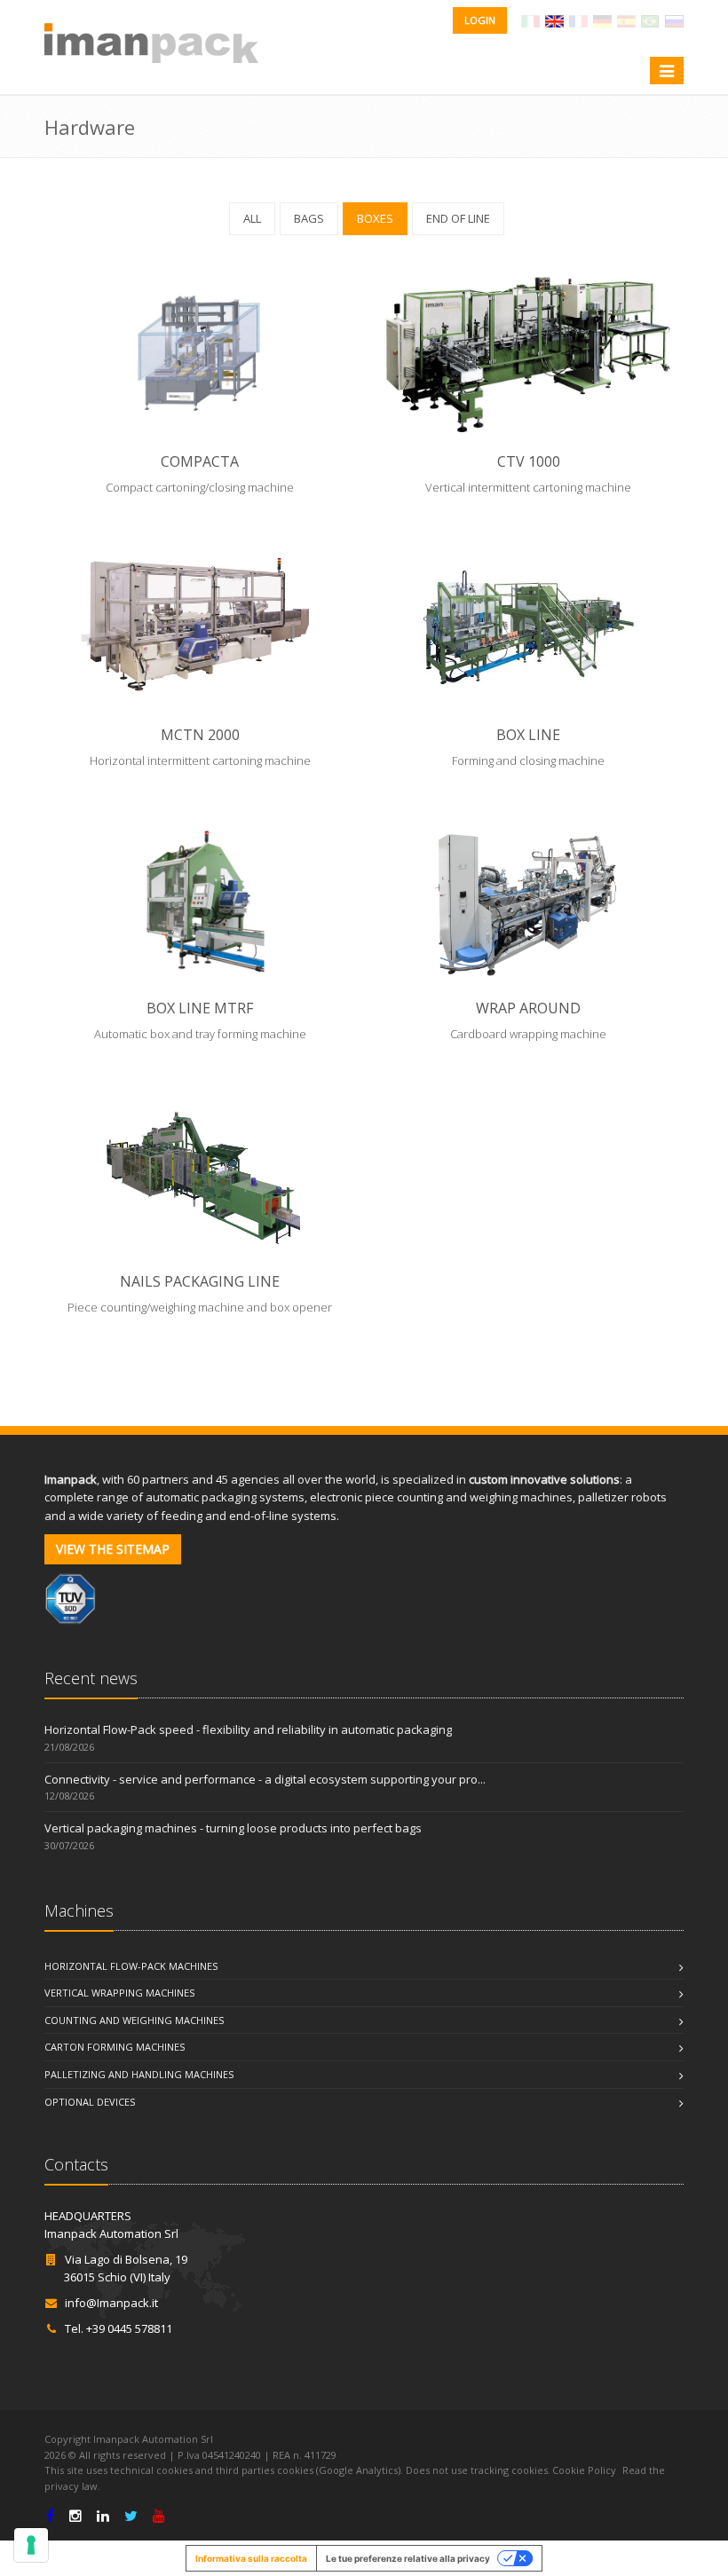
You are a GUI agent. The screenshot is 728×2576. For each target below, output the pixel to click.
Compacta (200, 461)
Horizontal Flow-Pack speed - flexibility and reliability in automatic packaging (248, 1729)
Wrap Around (528, 1008)
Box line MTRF (200, 1008)
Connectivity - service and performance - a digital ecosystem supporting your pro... (265, 1779)
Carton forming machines (115, 2047)
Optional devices (90, 2102)
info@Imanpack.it (111, 2303)
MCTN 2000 (200, 735)
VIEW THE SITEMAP (113, 1549)
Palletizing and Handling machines (139, 2074)
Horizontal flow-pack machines (131, 1966)
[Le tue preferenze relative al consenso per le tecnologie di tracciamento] (31, 2545)
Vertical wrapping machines (119, 1993)
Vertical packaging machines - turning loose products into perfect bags (233, 1828)
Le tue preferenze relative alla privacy (408, 2558)
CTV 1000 (529, 461)
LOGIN (480, 20)
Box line (528, 735)
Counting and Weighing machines (134, 2020)
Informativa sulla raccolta (251, 2558)
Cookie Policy (584, 2470)
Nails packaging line (200, 1281)
